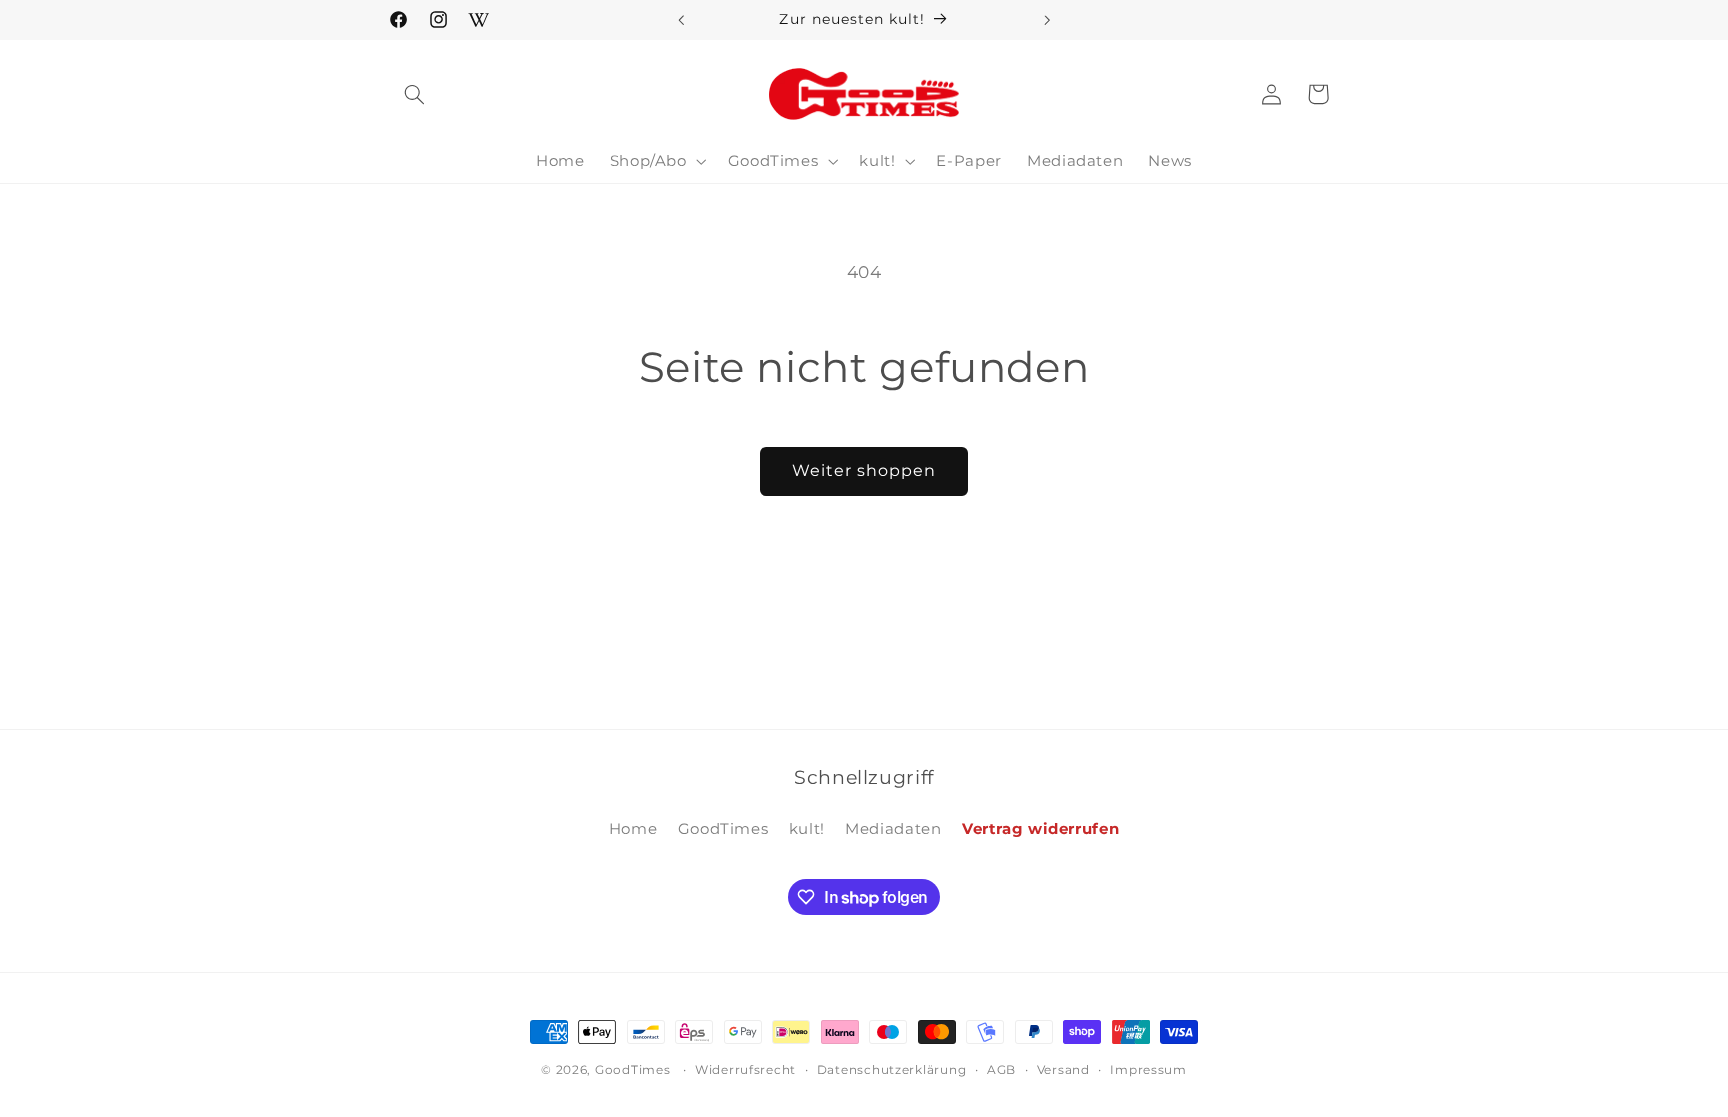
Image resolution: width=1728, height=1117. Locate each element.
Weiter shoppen (864, 470)
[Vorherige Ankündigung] (681, 20)
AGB (1001, 1070)
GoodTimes (723, 829)
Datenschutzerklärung (892, 1070)
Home (633, 829)
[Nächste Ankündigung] (1047, 20)
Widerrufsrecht (745, 1070)
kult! (807, 829)
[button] (415, 94)
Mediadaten (893, 829)
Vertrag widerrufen (1040, 829)
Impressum (1148, 1070)
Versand (1063, 1070)
